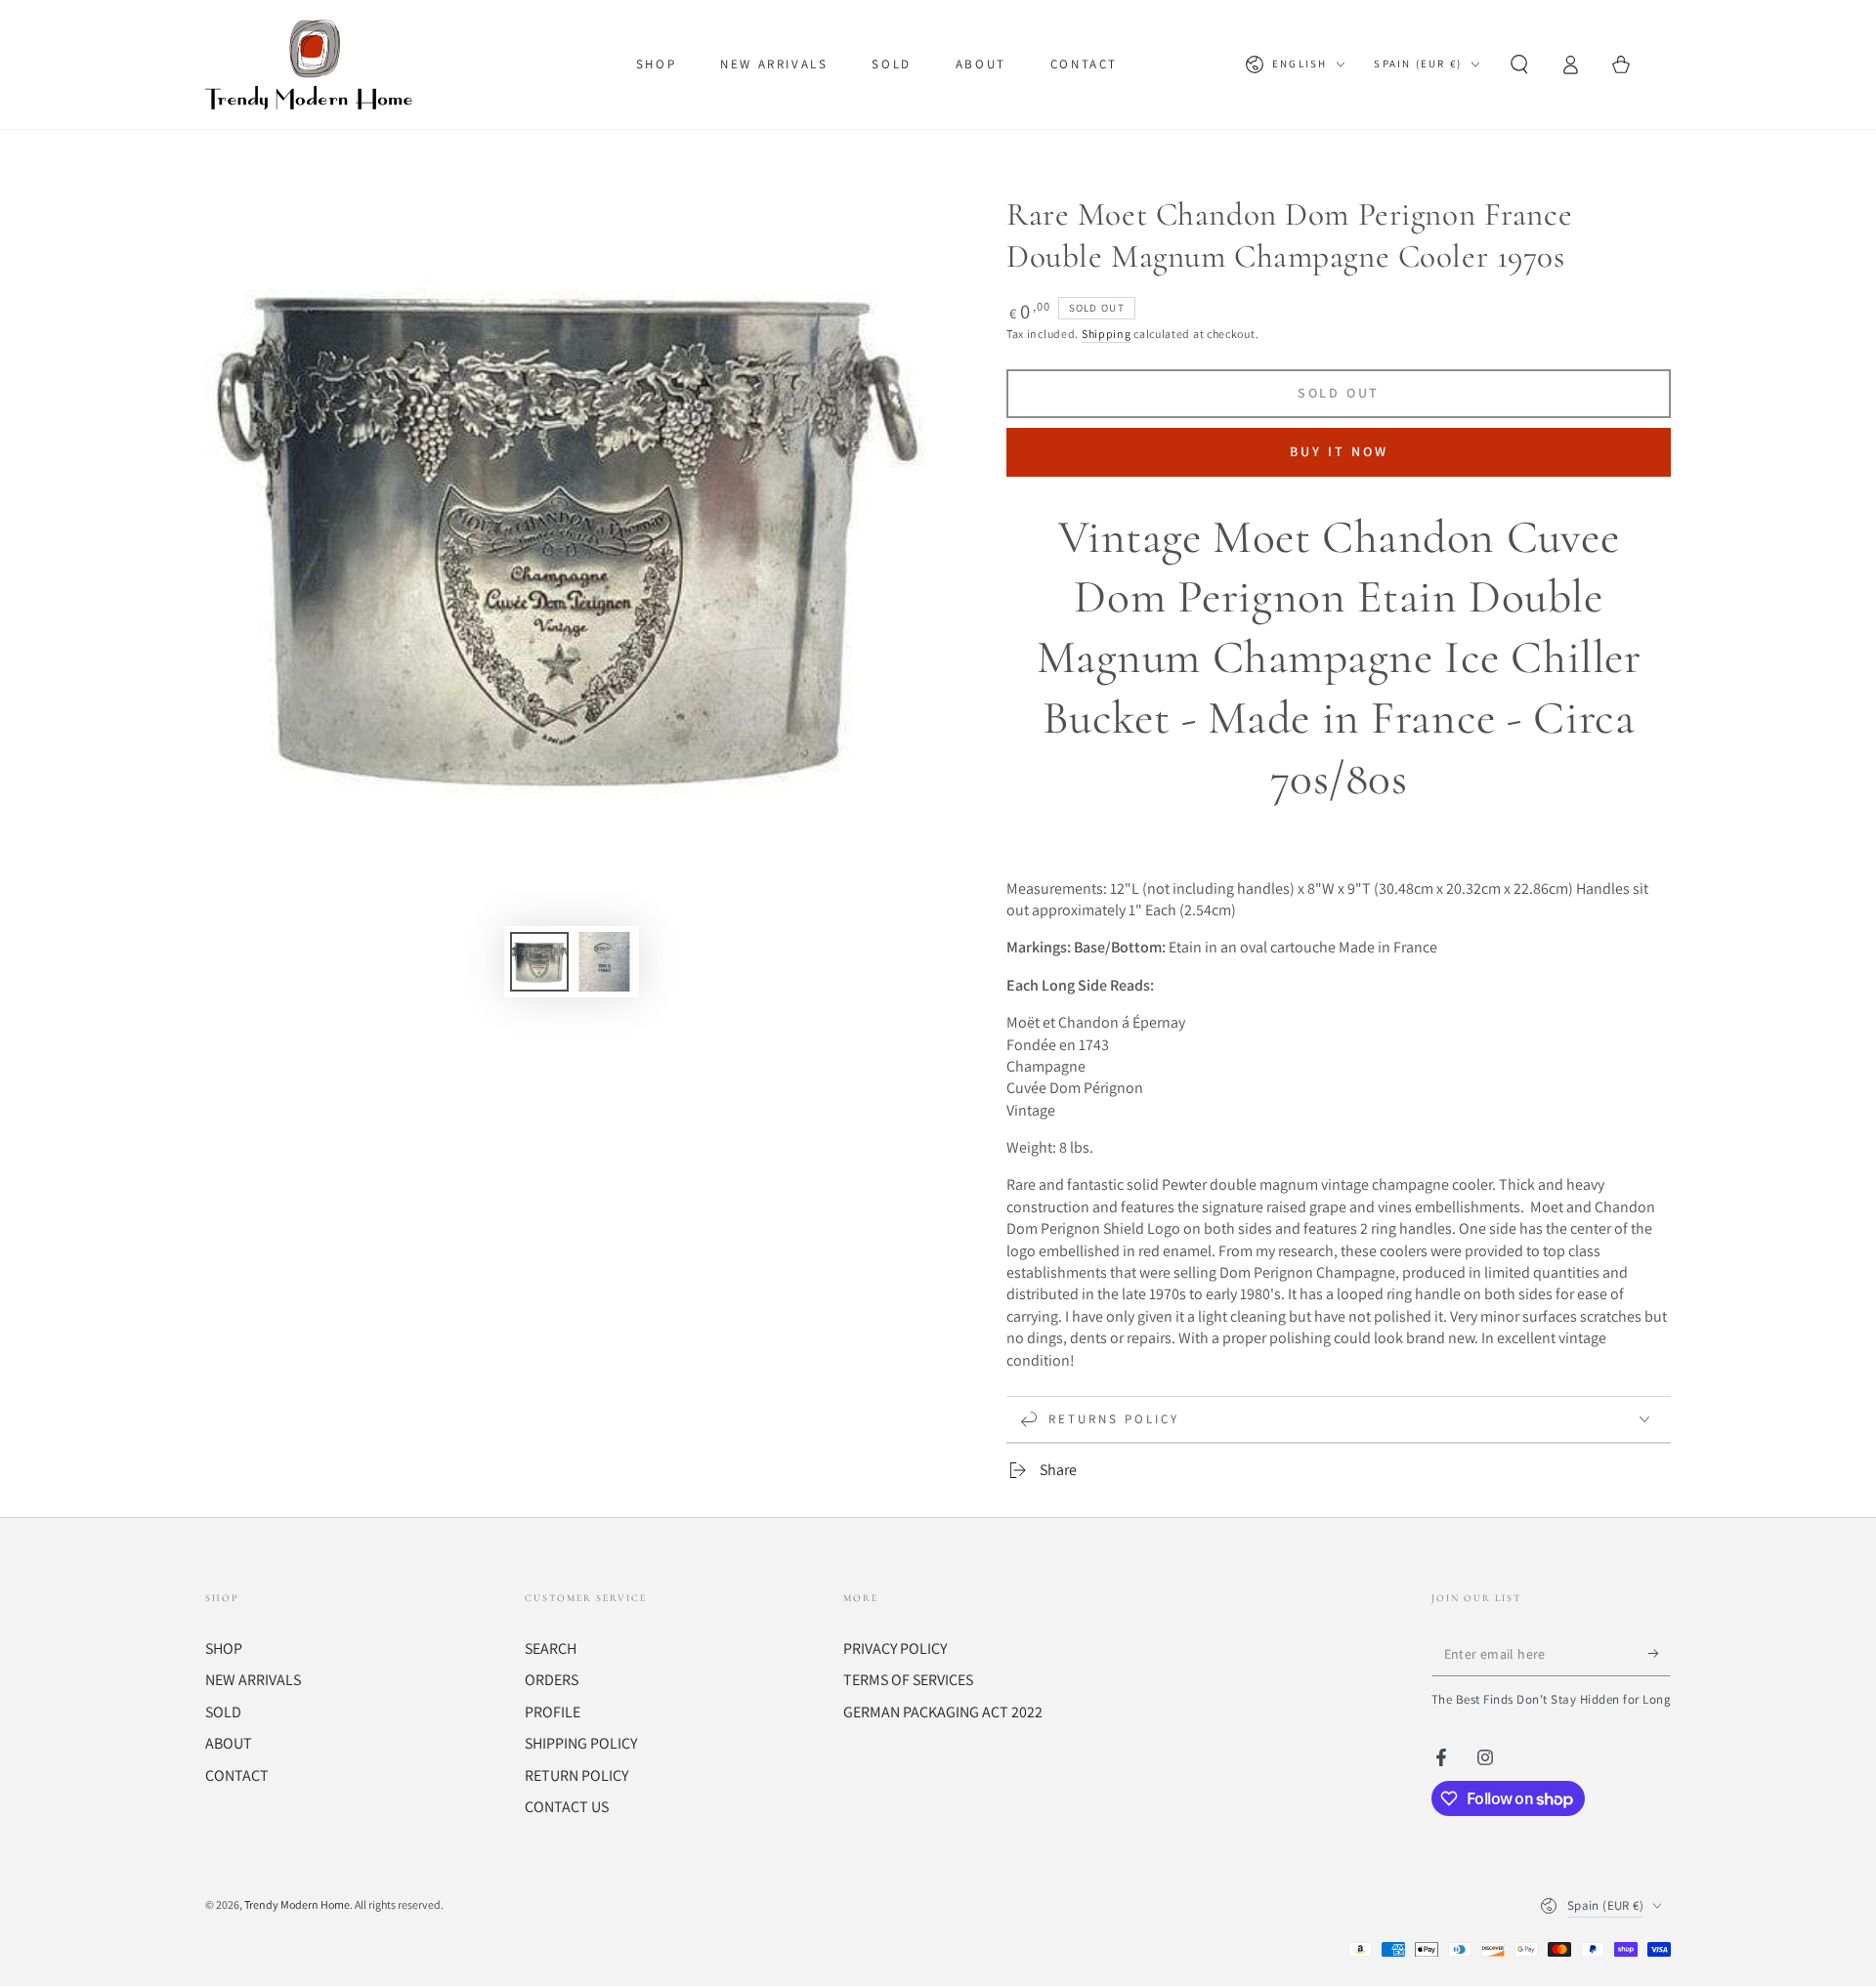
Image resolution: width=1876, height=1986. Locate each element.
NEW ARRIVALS (253, 1680)
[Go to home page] (313, 64)
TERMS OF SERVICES (908, 1680)
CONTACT (237, 1775)
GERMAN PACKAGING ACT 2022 (943, 1712)
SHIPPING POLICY (581, 1743)
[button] (1519, 64)
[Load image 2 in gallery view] (604, 962)
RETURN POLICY (576, 1775)
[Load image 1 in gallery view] (539, 962)
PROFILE (553, 1712)
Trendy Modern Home (297, 1904)
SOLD (223, 1712)
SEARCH (551, 1648)
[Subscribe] (1660, 1654)
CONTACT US (567, 1807)
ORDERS (552, 1680)
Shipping (1107, 334)
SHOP (224, 1648)
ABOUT (229, 1743)
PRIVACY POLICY (895, 1648)
